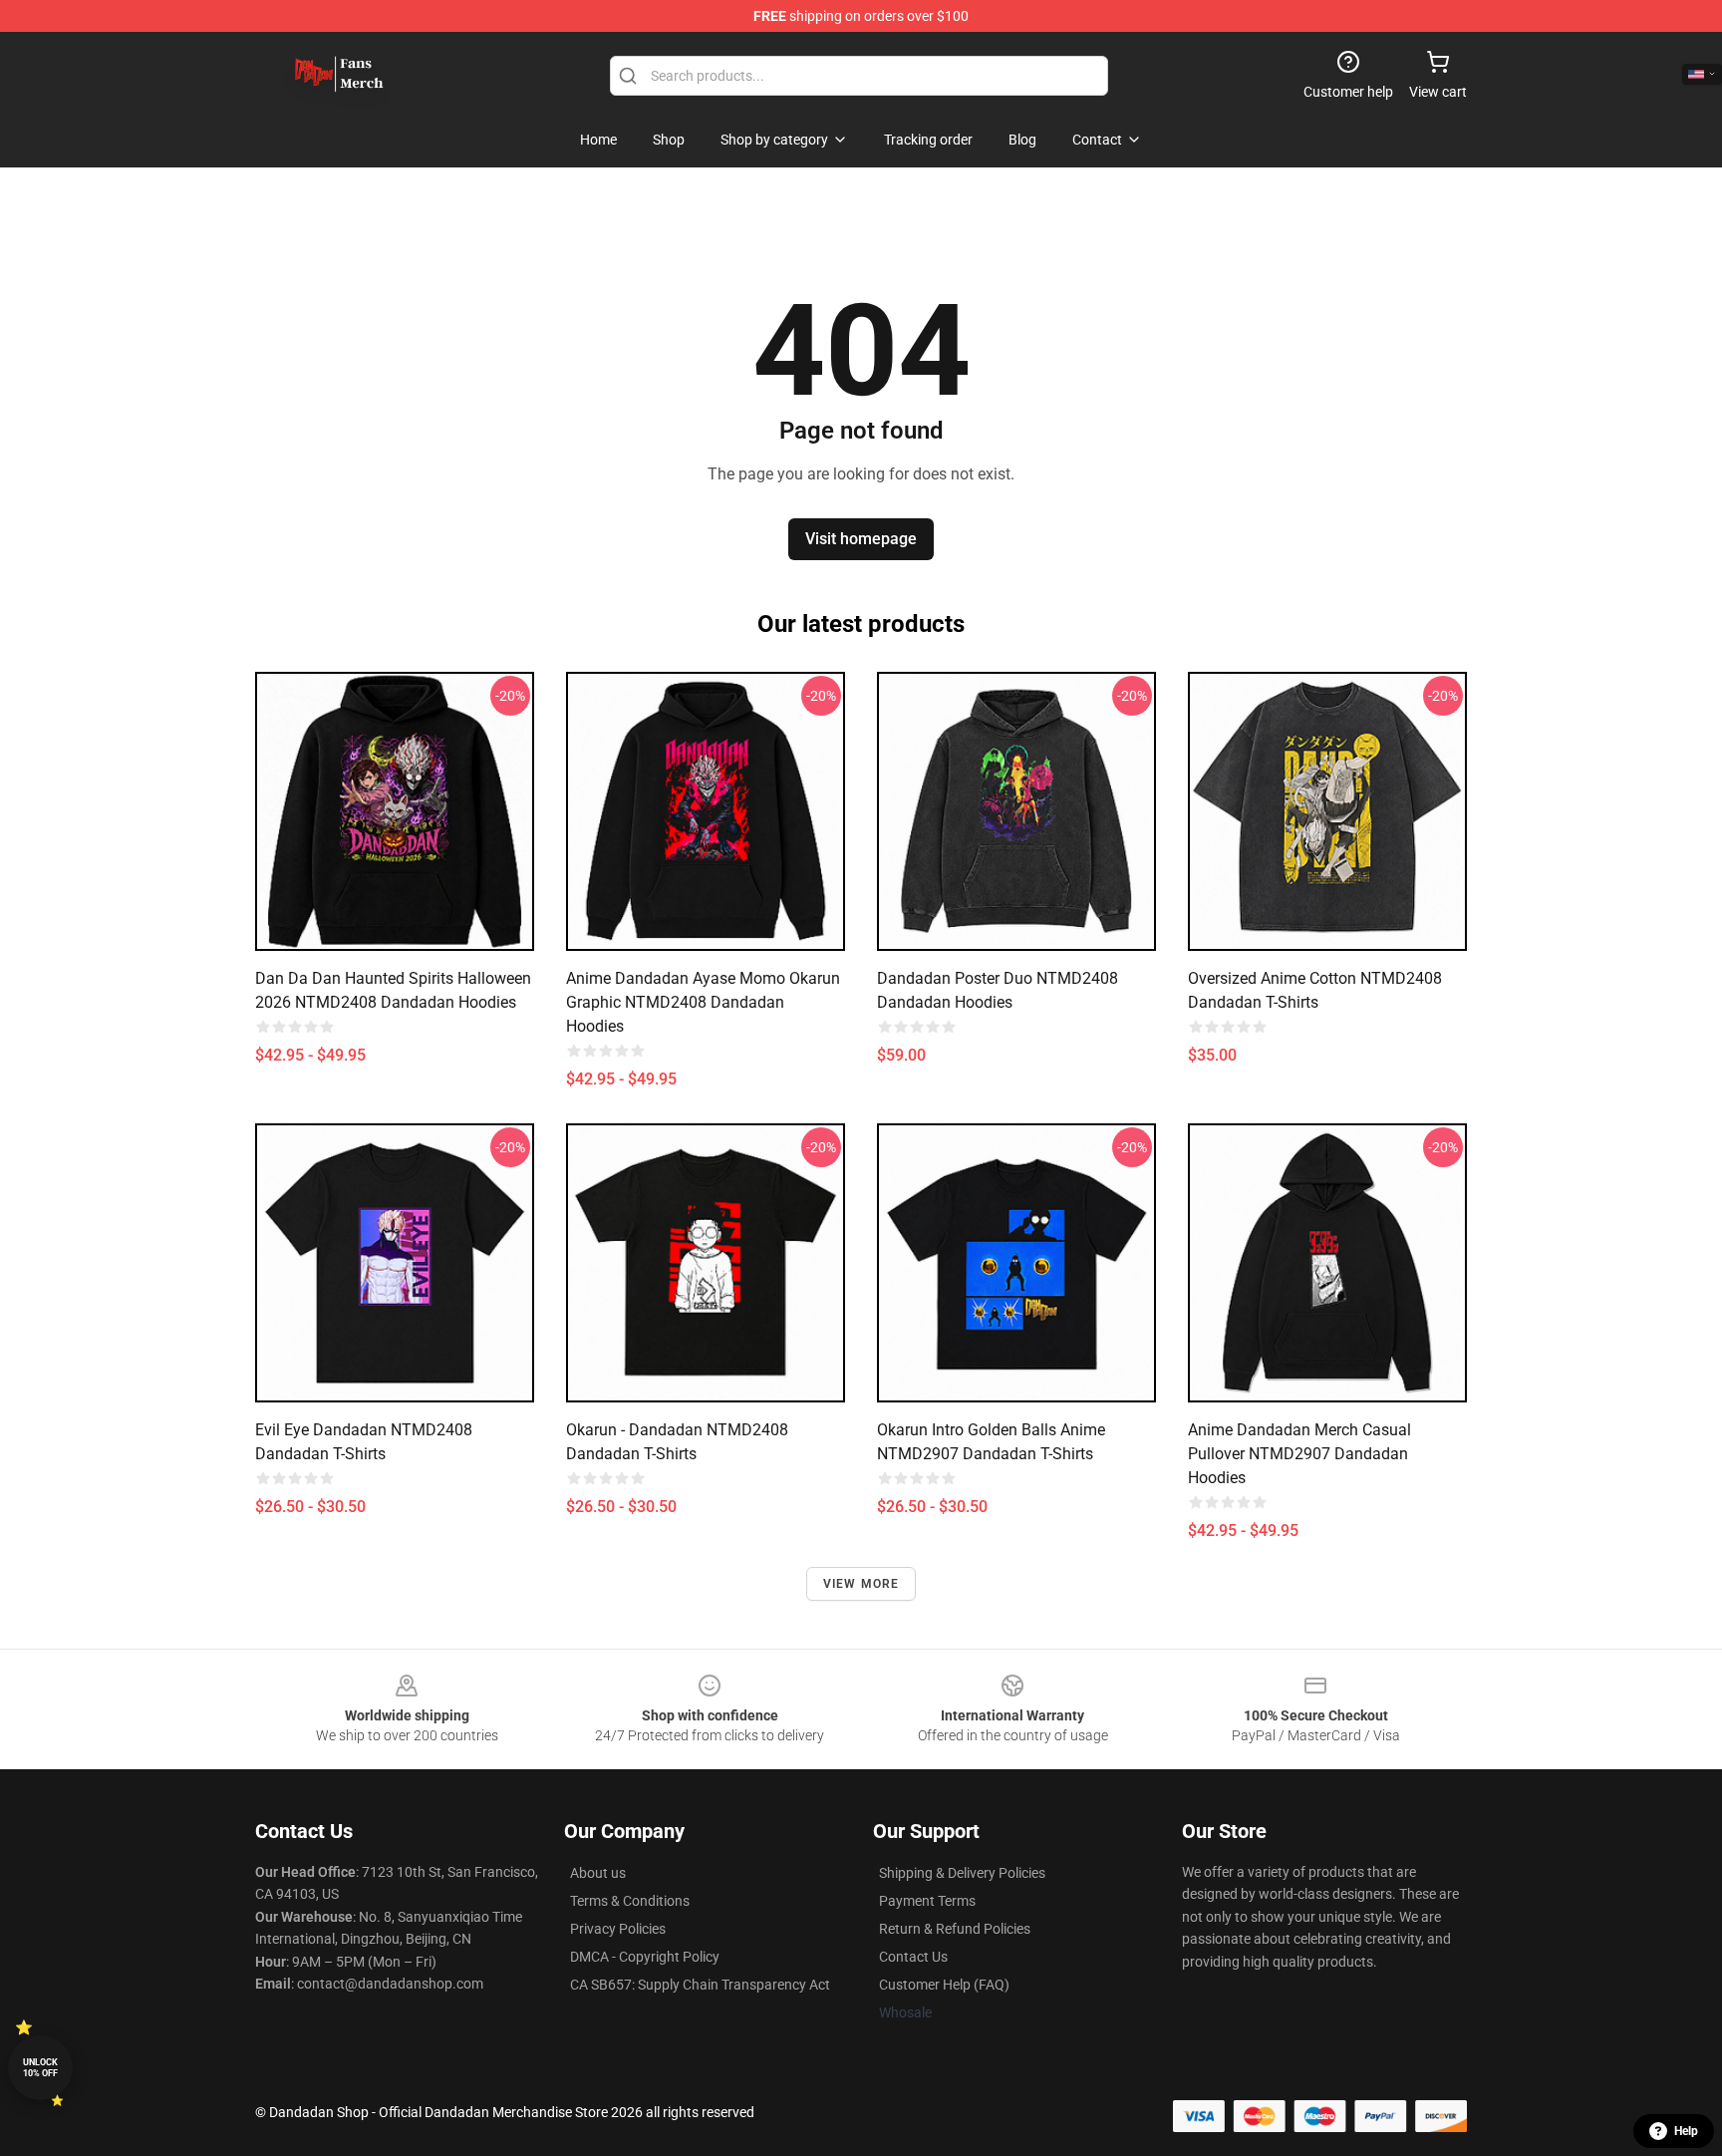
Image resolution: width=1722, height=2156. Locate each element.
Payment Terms (927, 1901)
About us (598, 1873)
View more (861, 1584)
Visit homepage (861, 539)
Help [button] (1686, 2131)
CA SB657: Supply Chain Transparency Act (700, 1985)
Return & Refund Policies (955, 1929)
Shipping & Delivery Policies (962, 1873)
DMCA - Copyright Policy (645, 1957)
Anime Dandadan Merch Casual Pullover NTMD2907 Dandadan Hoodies (1299, 1454)
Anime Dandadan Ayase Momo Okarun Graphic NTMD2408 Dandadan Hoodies (703, 1002)
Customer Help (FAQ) (944, 1985)
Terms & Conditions (630, 1901)
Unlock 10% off (40, 2068)
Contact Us (913, 1957)
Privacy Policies (618, 1929)
